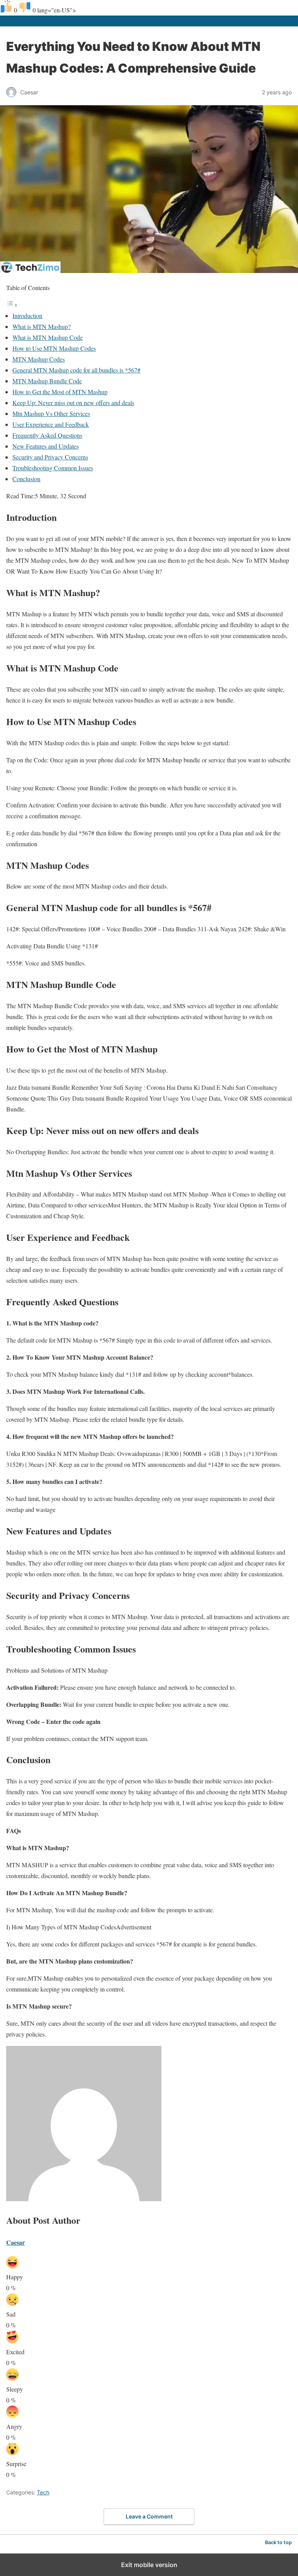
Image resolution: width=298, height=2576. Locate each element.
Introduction (27, 316)
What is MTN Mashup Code (48, 337)
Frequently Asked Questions (47, 435)
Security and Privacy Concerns (50, 457)
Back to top (278, 2542)
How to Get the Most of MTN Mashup (60, 392)
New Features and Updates (46, 446)
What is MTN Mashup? (42, 326)
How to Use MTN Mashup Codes (54, 348)
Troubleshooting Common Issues (53, 468)
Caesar (16, 2242)
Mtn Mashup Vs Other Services (51, 413)
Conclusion (26, 479)
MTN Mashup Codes (39, 359)
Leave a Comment (149, 2516)
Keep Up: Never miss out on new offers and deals (73, 403)
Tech (43, 2492)
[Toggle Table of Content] (12, 305)
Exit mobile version (149, 2565)
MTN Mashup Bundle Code (47, 381)
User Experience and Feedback (51, 424)
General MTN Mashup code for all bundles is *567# (76, 370)
